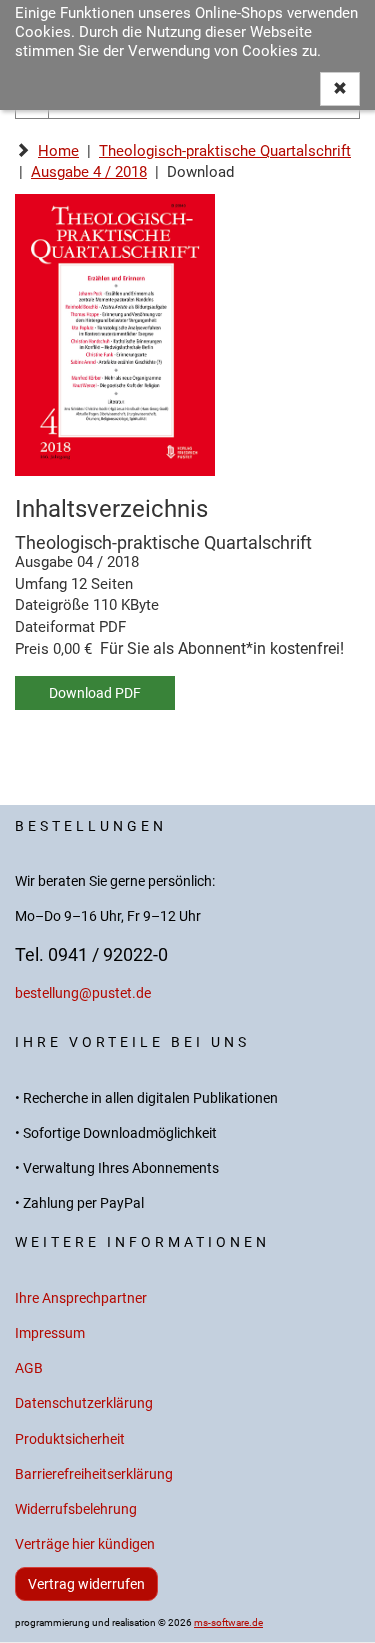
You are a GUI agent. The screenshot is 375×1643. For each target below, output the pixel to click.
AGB (29, 1368)
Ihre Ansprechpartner (81, 1298)
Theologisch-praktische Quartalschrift (225, 151)
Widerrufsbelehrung (76, 1509)
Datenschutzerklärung (84, 1403)
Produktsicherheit (70, 1439)
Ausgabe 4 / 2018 (89, 172)
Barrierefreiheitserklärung (94, 1474)
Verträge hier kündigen (85, 1544)
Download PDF (95, 693)
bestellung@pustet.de (83, 993)
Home (58, 151)
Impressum (50, 1333)
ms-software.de (228, 1622)
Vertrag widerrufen (86, 1584)
